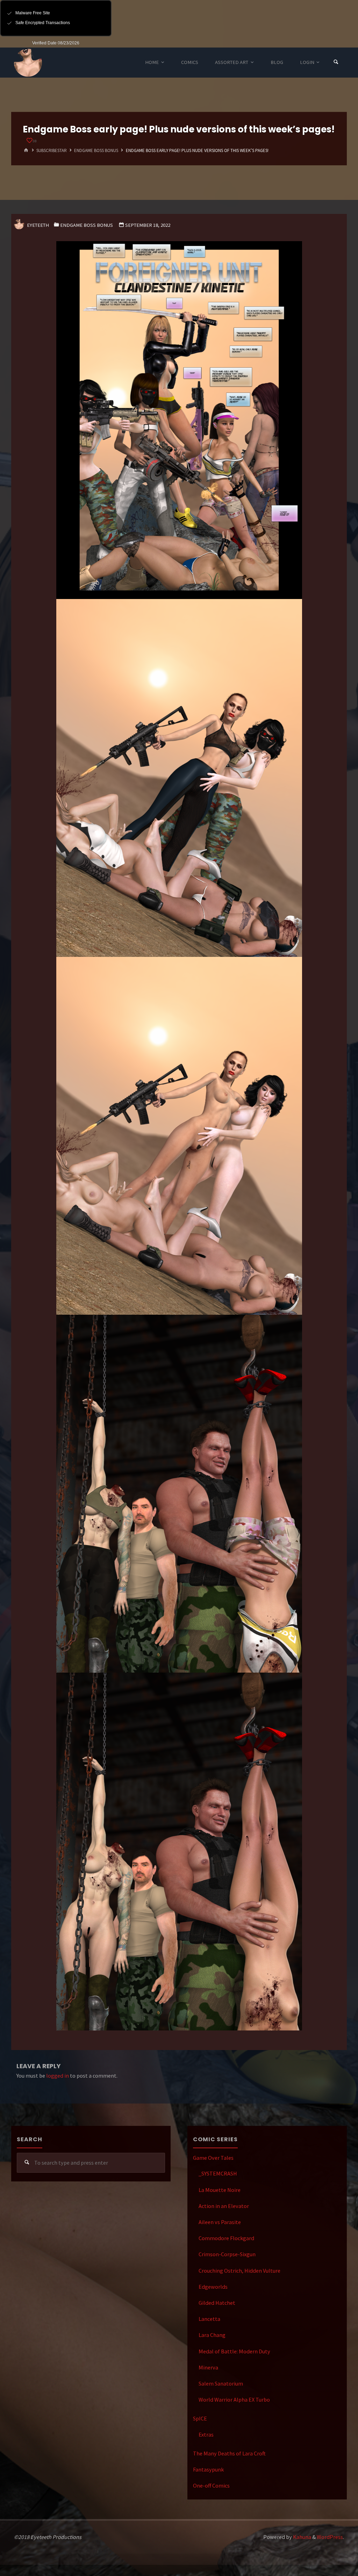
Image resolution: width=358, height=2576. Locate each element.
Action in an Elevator (224, 2206)
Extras (206, 2434)
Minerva (208, 2367)
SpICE (200, 2418)
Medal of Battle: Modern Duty (234, 2351)
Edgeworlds (213, 2287)
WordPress (330, 2537)
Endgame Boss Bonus (96, 150)
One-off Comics (211, 2485)
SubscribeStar (52, 150)
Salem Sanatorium (221, 2383)
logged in (58, 2076)
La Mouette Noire (220, 2190)
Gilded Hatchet (217, 2303)
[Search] (336, 62)
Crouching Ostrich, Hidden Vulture (239, 2271)
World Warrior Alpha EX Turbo (234, 2400)
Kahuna (302, 2537)
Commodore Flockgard (226, 2238)
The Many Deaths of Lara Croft (229, 2453)
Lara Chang (212, 2335)
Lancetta (209, 2319)
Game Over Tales (213, 2158)
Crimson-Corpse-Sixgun (227, 2254)
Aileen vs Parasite (220, 2222)
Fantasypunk (208, 2469)
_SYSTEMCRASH (218, 2173)
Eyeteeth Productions (28, 63)
